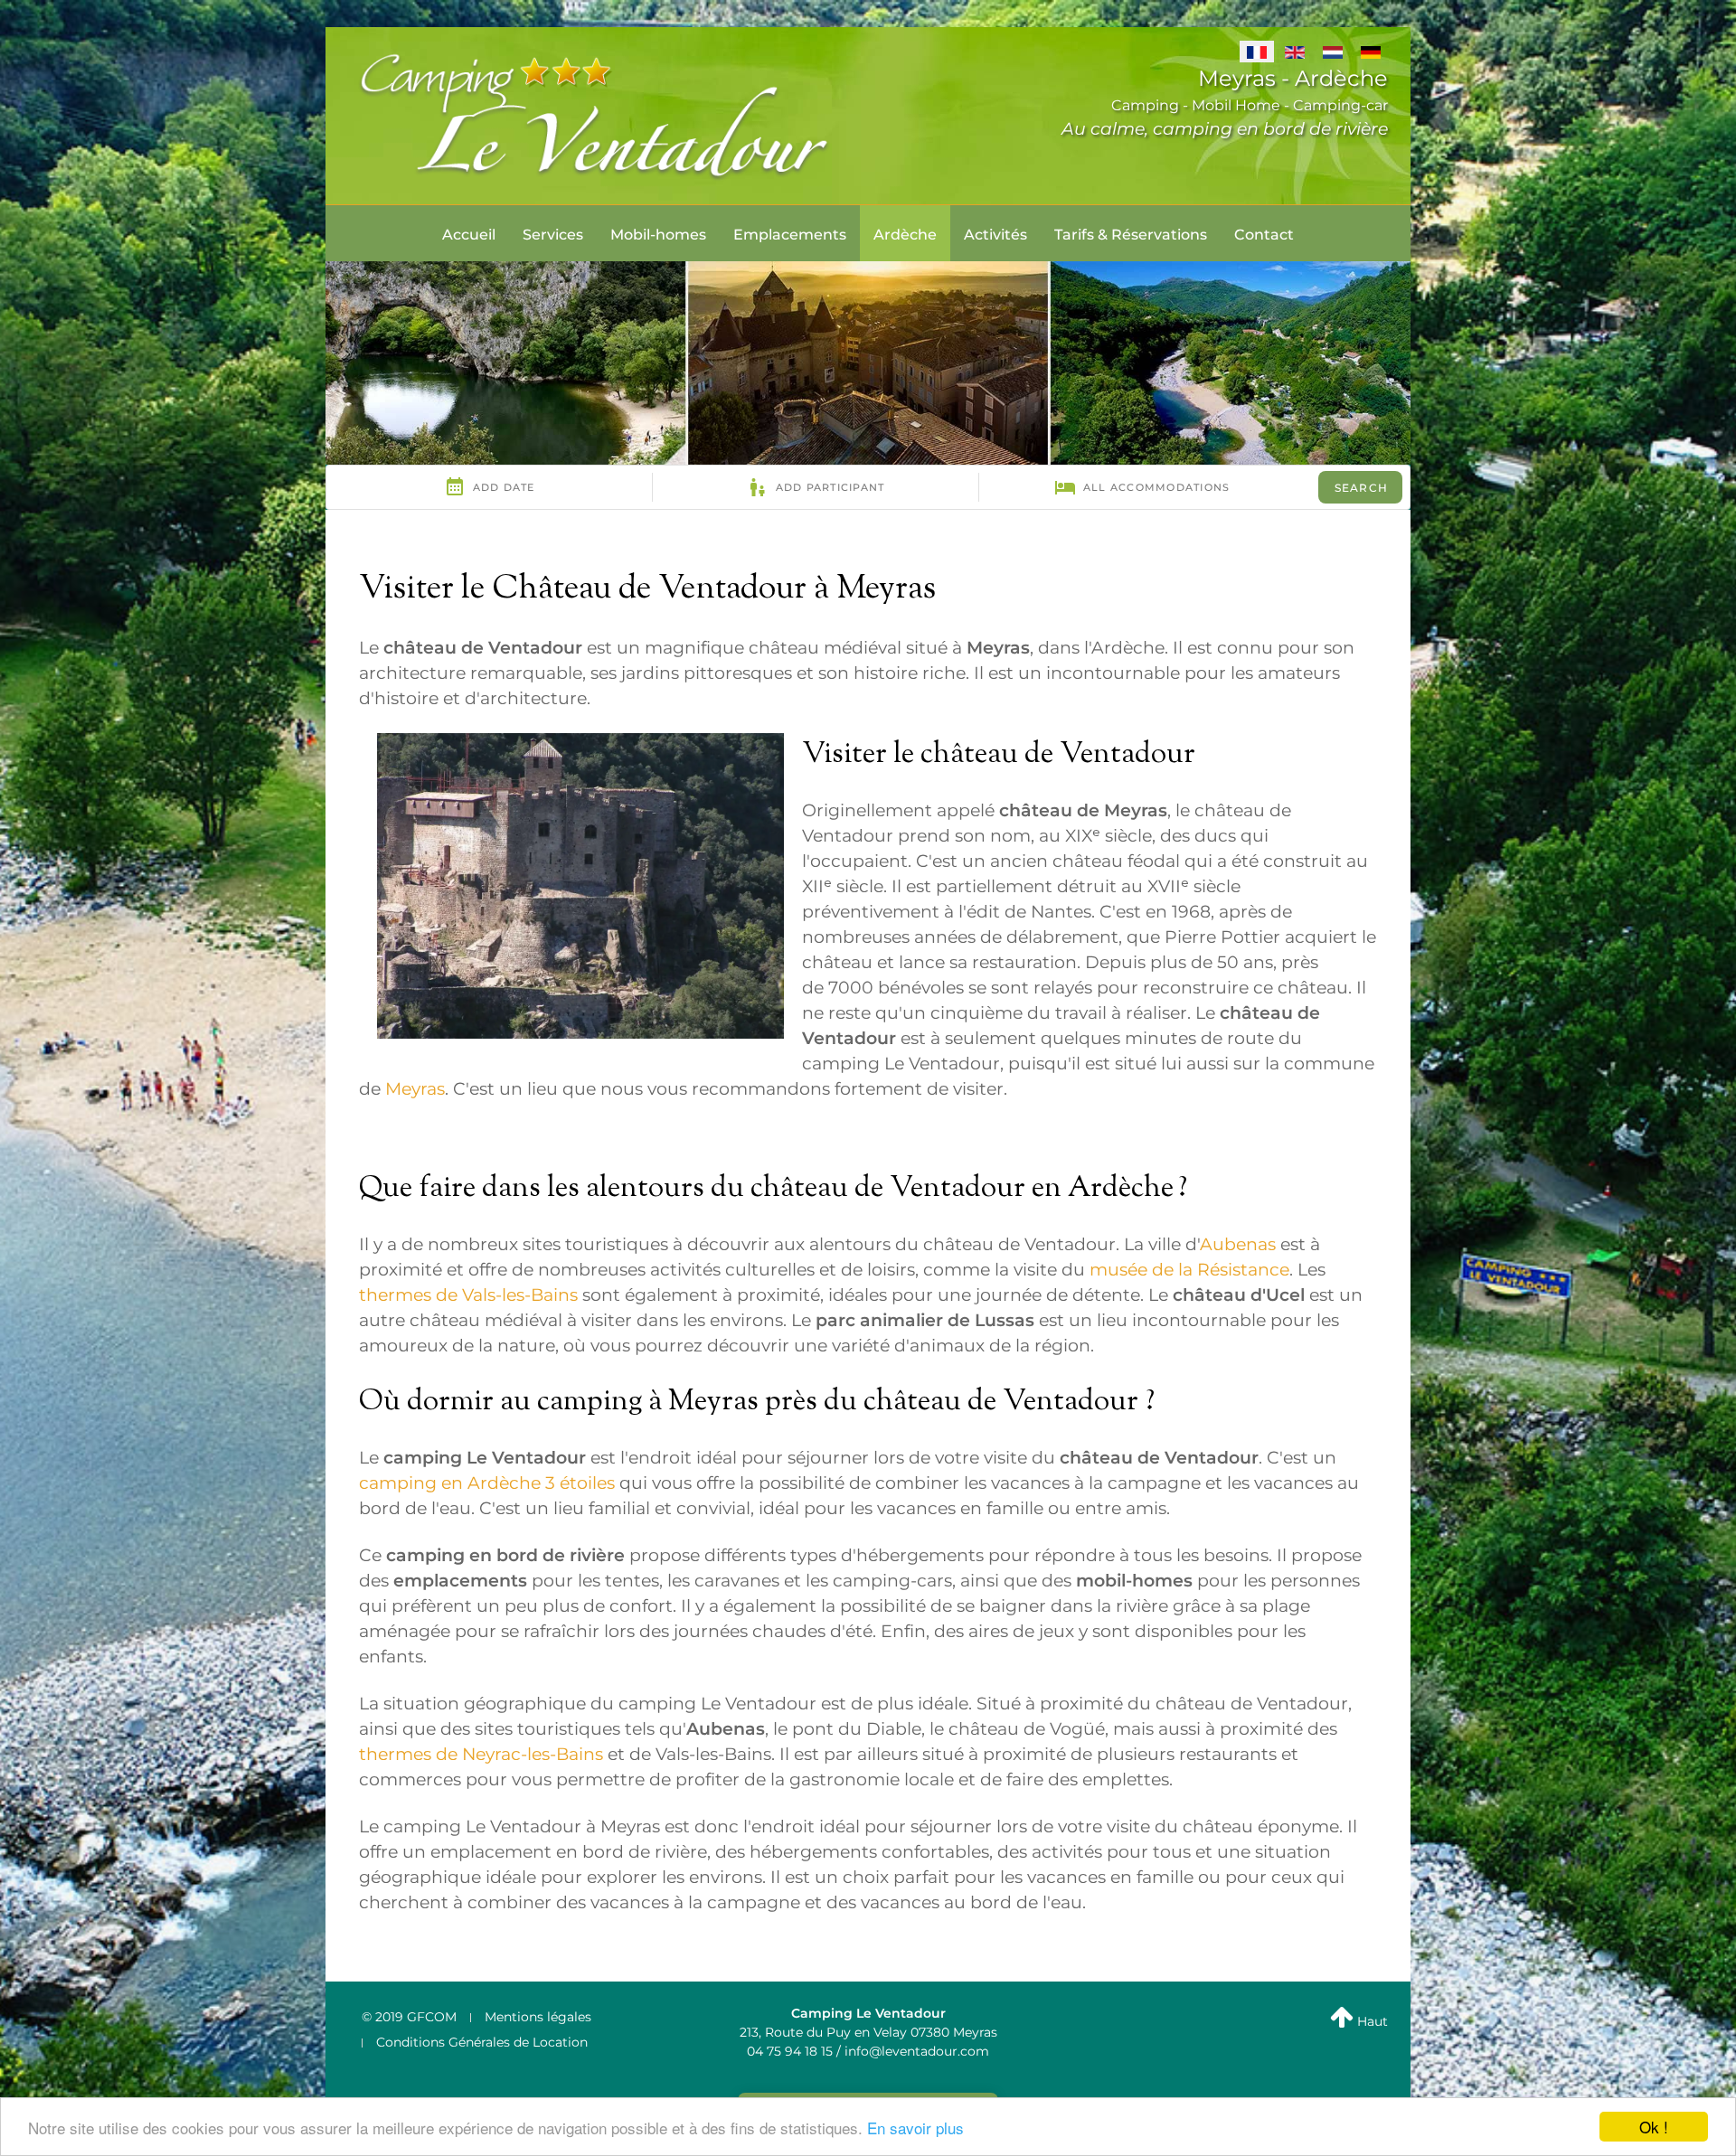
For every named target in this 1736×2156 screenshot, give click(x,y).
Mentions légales (538, 2017)
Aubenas (1238, 1244)
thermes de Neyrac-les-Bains (481, 1754)
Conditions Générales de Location (482, 2042)
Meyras (415, 1089)
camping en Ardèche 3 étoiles (487, 1483)
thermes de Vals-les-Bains (468, 1295)
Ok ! (1654, 2127)
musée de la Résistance (1189, 1270)
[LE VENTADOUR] (597, 114)
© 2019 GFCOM (409, 2017)
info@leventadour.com (917, 2051)
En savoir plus (915, 2128)
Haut (1371, 2021)
